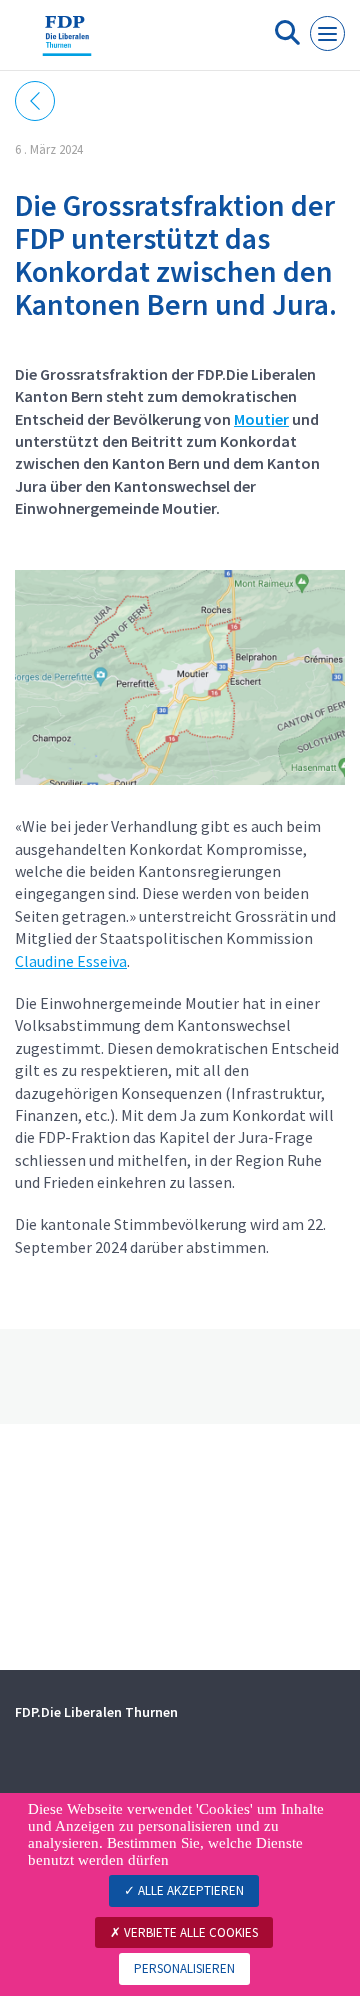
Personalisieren (184, 1968)
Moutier (261, 419)
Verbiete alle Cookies (189, 1932)
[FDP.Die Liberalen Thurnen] (67, 43)
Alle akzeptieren (189, 1890)
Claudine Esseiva (71, 961)
